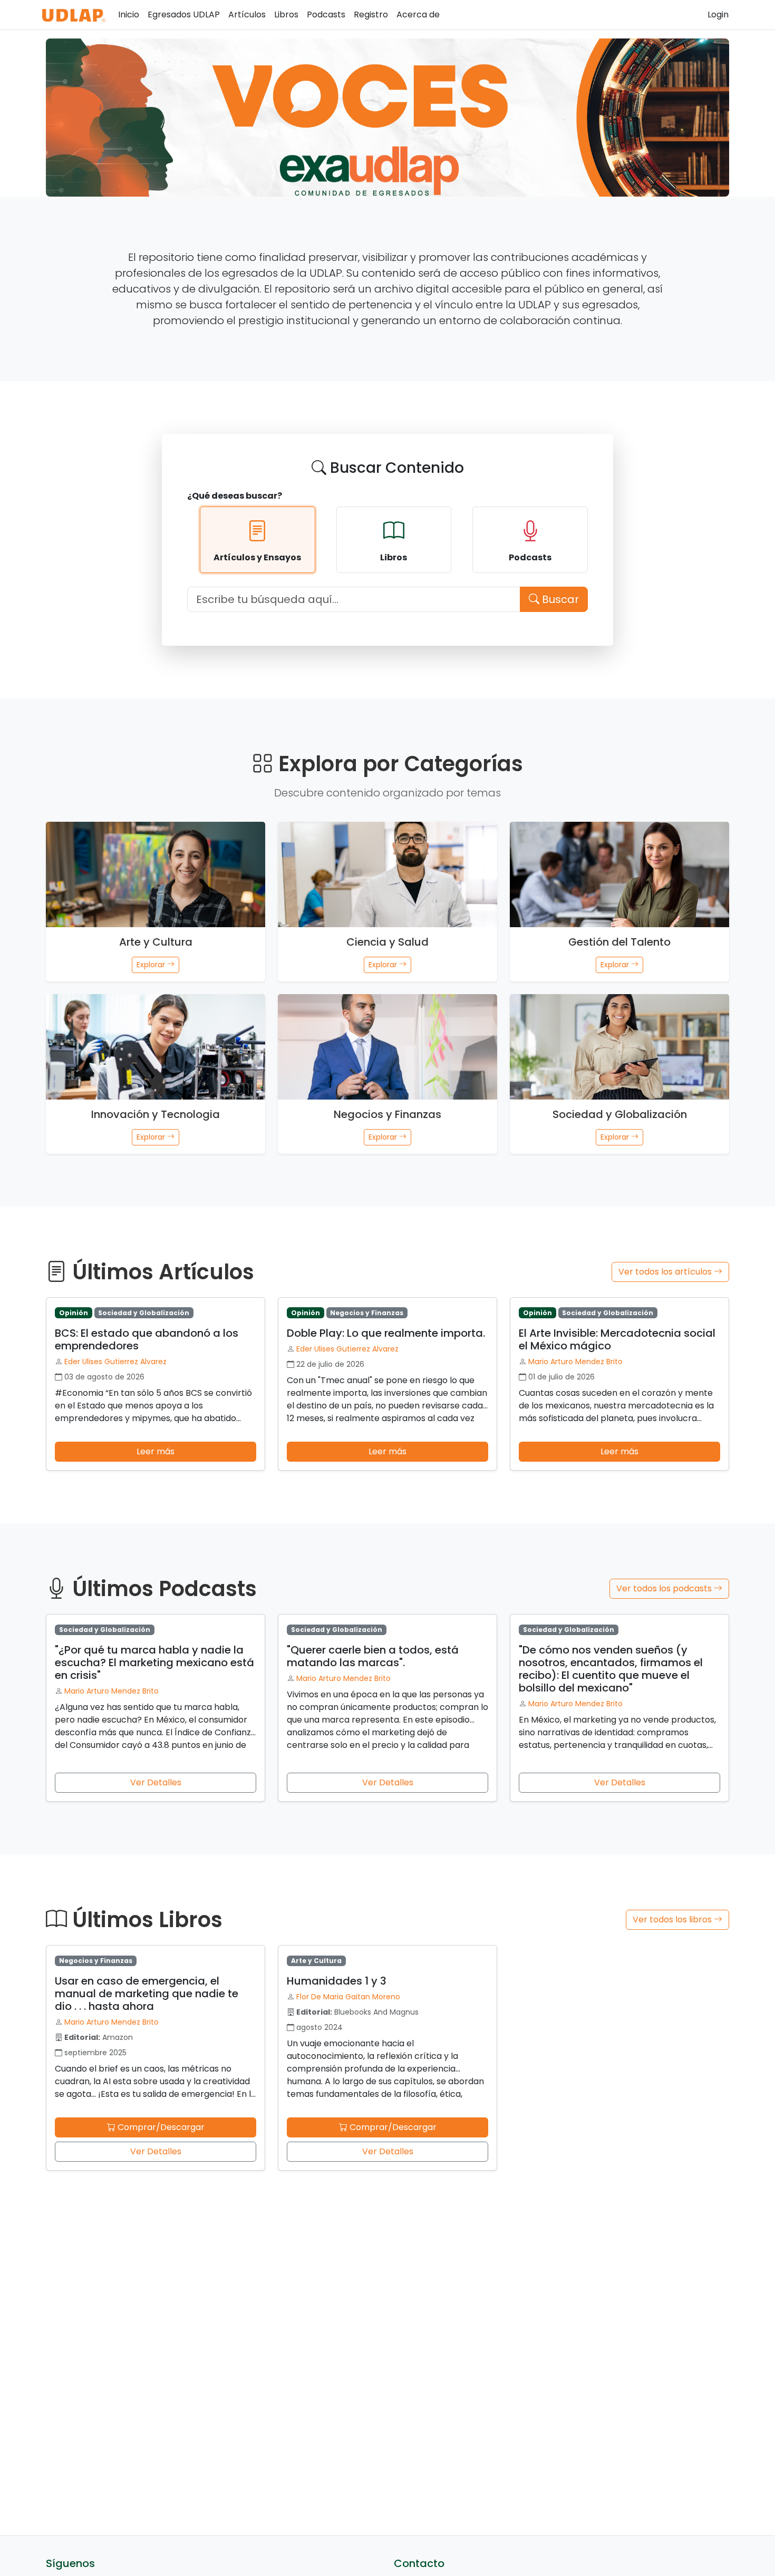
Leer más (156, 1451)
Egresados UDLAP (184, 14)
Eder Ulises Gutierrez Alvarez (115, 1362)
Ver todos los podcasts (665, 1588)
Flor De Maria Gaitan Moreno (348, 1997)
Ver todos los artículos (666, 1272)
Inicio (129, 14)
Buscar (559, 599)
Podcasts (326, 14)
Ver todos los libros (673, 1919)
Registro (371, 14)
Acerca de (418, 14)
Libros (286, 14)
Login (718, 14)
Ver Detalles (156, 1782)
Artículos (247, 14)
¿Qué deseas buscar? (235, 496)
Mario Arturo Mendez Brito (575, 1362)
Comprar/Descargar (160, 2127)
